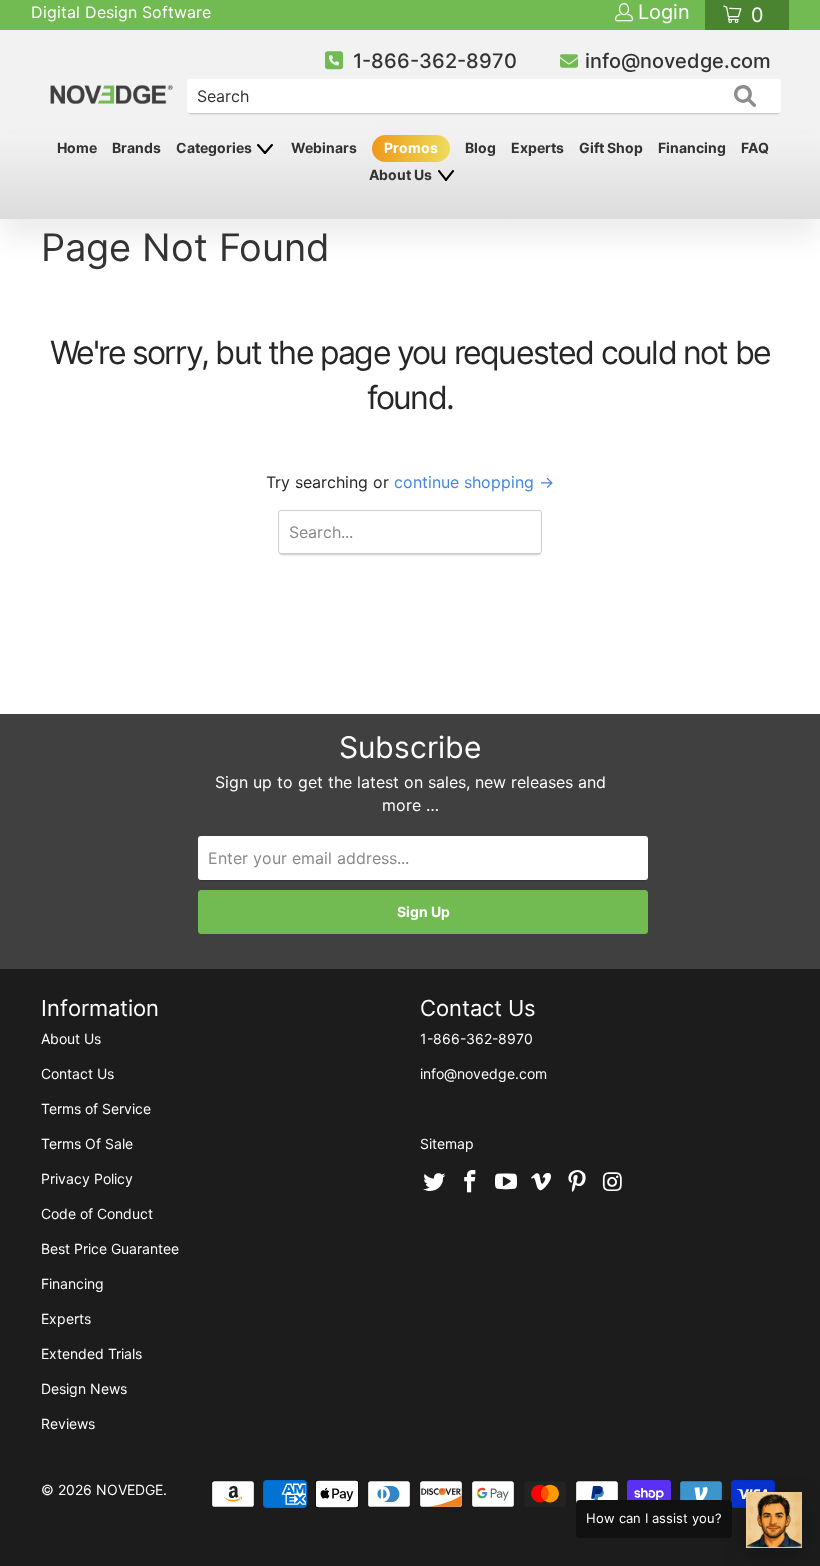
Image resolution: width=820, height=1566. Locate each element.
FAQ (755, 147)
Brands (136, 147)
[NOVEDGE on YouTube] (506, 1183)
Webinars (324, 147)
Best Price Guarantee (110, 1248)
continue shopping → (474, 482)
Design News (84, 1388)
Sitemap (447, 1143)
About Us (402, 174)
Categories (215, 147)
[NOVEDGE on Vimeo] (542, 1183)
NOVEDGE (129, 1489)
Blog (480, 147)
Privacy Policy (87, 1178)
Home (77, 147)
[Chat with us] (774, 1520)
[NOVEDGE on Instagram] (613, 1183)
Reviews (68, 1423)
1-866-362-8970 (435, 61)
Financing (692, 147)
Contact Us (77, 1073)
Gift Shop (611, 147)
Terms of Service (96, 1108)
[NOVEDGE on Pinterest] (578, 1183)
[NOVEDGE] (113, 77)
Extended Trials (91, 1353)
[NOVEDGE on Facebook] (471, 1183)
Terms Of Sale (87, 1143)
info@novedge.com (678, 61)
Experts (537, 147)
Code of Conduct (97, 1213)
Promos (411, 147)
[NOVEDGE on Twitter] (435, 1183)
